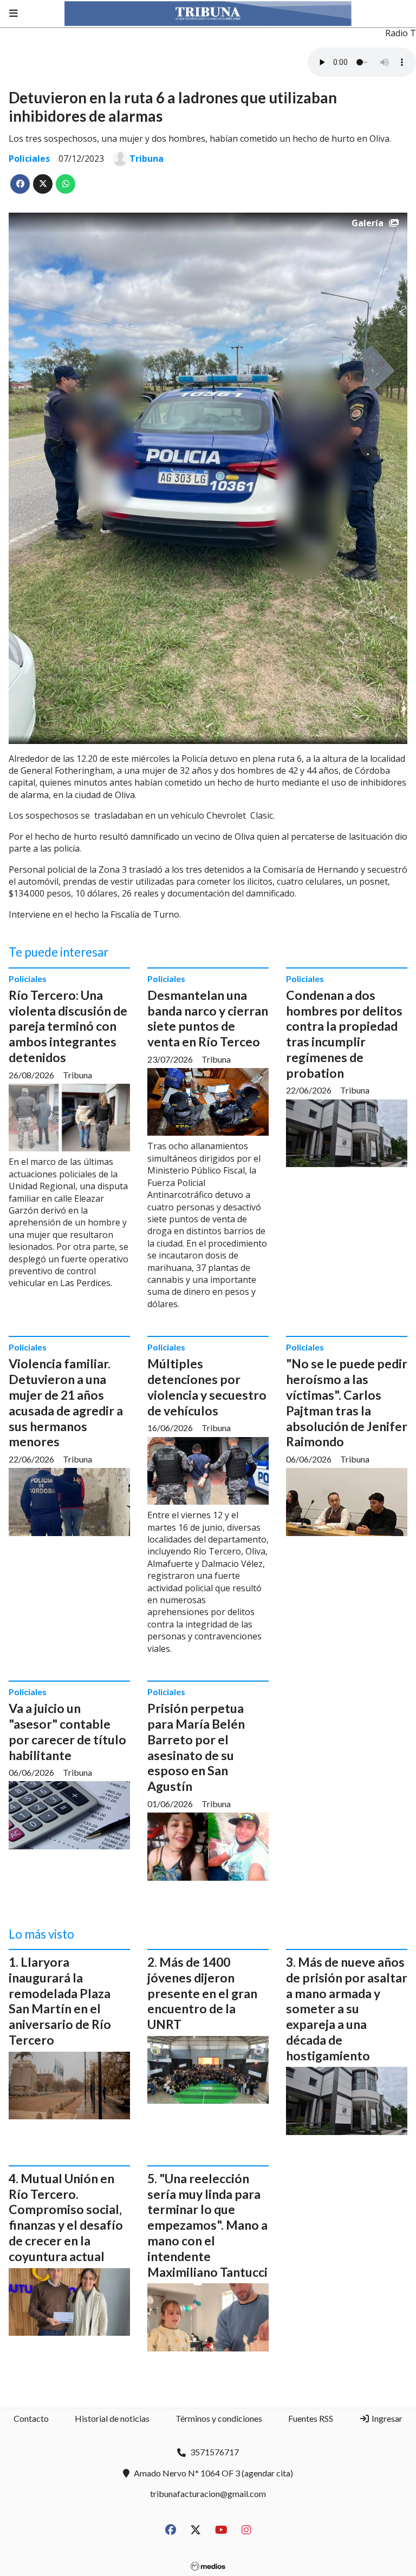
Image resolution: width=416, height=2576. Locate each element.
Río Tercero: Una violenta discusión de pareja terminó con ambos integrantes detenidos (68, 1026)
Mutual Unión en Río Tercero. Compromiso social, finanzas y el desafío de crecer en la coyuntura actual (66, 2217)
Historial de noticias (112, 2418)
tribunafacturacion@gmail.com (208, 2493)
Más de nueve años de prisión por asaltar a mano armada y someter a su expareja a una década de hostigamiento (347, 2009)
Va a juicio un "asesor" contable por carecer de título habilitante (67, 1731)
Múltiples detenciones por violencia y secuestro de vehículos (207, 1387)
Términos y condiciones (219, 2418)
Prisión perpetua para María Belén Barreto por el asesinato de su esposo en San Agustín (196, 1747)
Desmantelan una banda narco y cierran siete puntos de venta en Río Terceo (208, 1018)
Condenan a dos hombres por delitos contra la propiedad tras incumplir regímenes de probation (344, 1034)
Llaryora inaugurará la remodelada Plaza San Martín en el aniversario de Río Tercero (60, 2001)
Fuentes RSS (311, 2418)
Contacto (31, 2418)
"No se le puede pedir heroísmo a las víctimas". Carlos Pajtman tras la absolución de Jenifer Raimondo (347, 1402)
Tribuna (147, 159)
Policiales (29, 159)
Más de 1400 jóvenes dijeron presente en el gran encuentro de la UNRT (202, 1993)
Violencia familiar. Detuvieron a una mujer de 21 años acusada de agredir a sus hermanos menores (66, 1402)
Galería (368, 223)
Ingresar (386, 2418)
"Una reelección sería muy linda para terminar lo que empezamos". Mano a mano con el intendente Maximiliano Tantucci (207, 2225)
